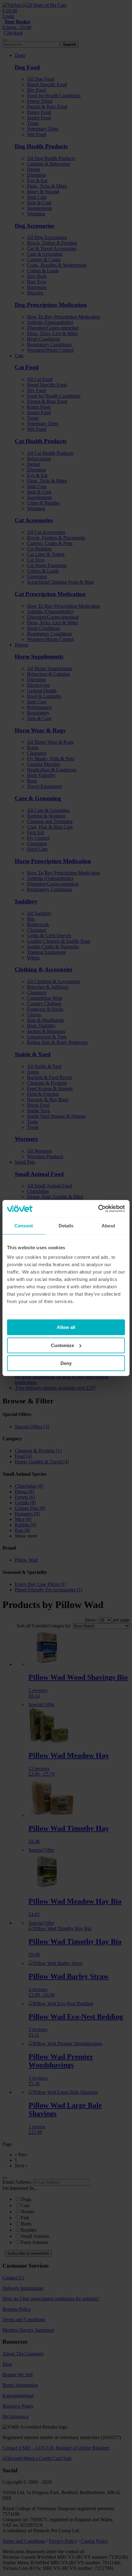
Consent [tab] (24, 1226)
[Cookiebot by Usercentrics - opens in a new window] (98, 1209)
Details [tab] (66, 1226)
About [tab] (108, 1226)
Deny (66, 1363)
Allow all (66, 1327)
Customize (62, 1345)
